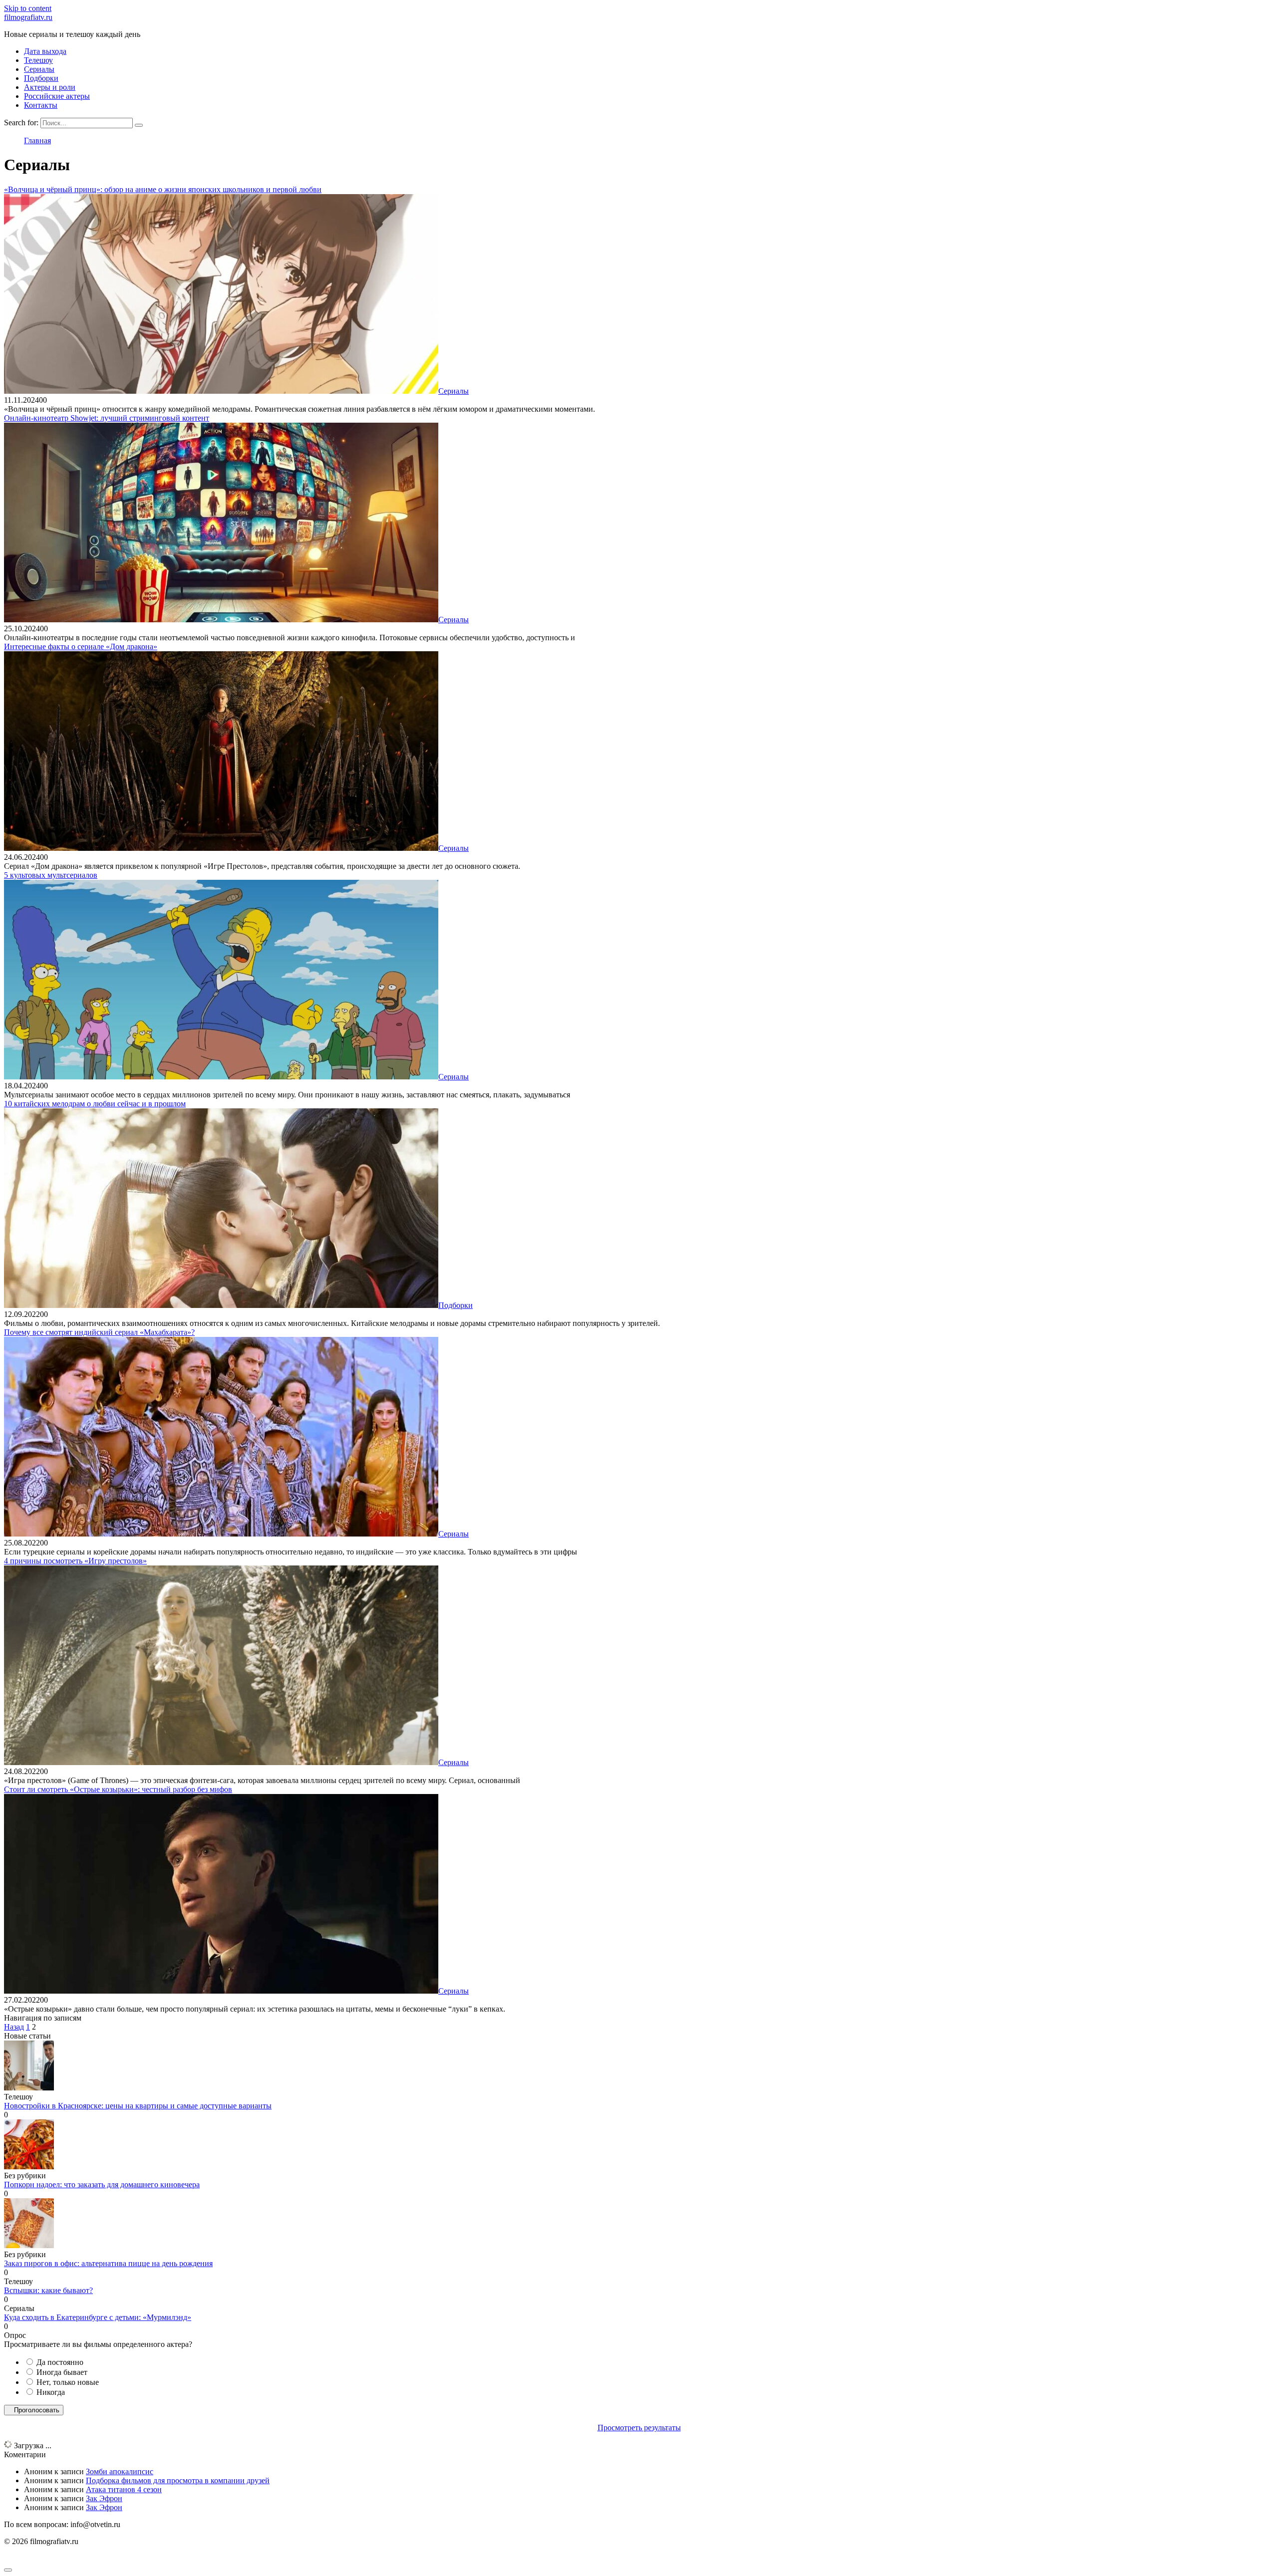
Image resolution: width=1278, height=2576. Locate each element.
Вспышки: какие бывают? (48, 2290)
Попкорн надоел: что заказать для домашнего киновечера (102, 2185)
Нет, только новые (68, 2382)
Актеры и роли (50, 87)
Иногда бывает (62, 2372)
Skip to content (28, 8)
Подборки (41, 78)
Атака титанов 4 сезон (124, 2489)
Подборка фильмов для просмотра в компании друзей (178, 2480)
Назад (14, 2027)
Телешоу (38, 60)
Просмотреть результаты (639, 2428)
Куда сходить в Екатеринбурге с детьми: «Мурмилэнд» (98, 2317)
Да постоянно (60, 2362)
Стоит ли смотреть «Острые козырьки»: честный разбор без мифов (118, 1789)
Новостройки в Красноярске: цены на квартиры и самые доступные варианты (138, 2106)
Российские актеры (57, 96)
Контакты (41, 105)
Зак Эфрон (104, 2498)
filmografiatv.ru (28, 17)
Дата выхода (45, 51)
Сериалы (39, 69)
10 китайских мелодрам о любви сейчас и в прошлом (95, 1104)
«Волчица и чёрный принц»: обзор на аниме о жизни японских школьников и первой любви (163, 189)
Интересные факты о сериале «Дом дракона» (81, 646)
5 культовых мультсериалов (51, 875)
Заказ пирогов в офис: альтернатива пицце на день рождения (108, 2263)
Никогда (51, 2392)
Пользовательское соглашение (55, 2558)
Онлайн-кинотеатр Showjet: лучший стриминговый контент (107, 418)
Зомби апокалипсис (120, 2471)
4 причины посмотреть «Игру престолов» (75, 1561)
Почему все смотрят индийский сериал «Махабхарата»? (99, 1332)
